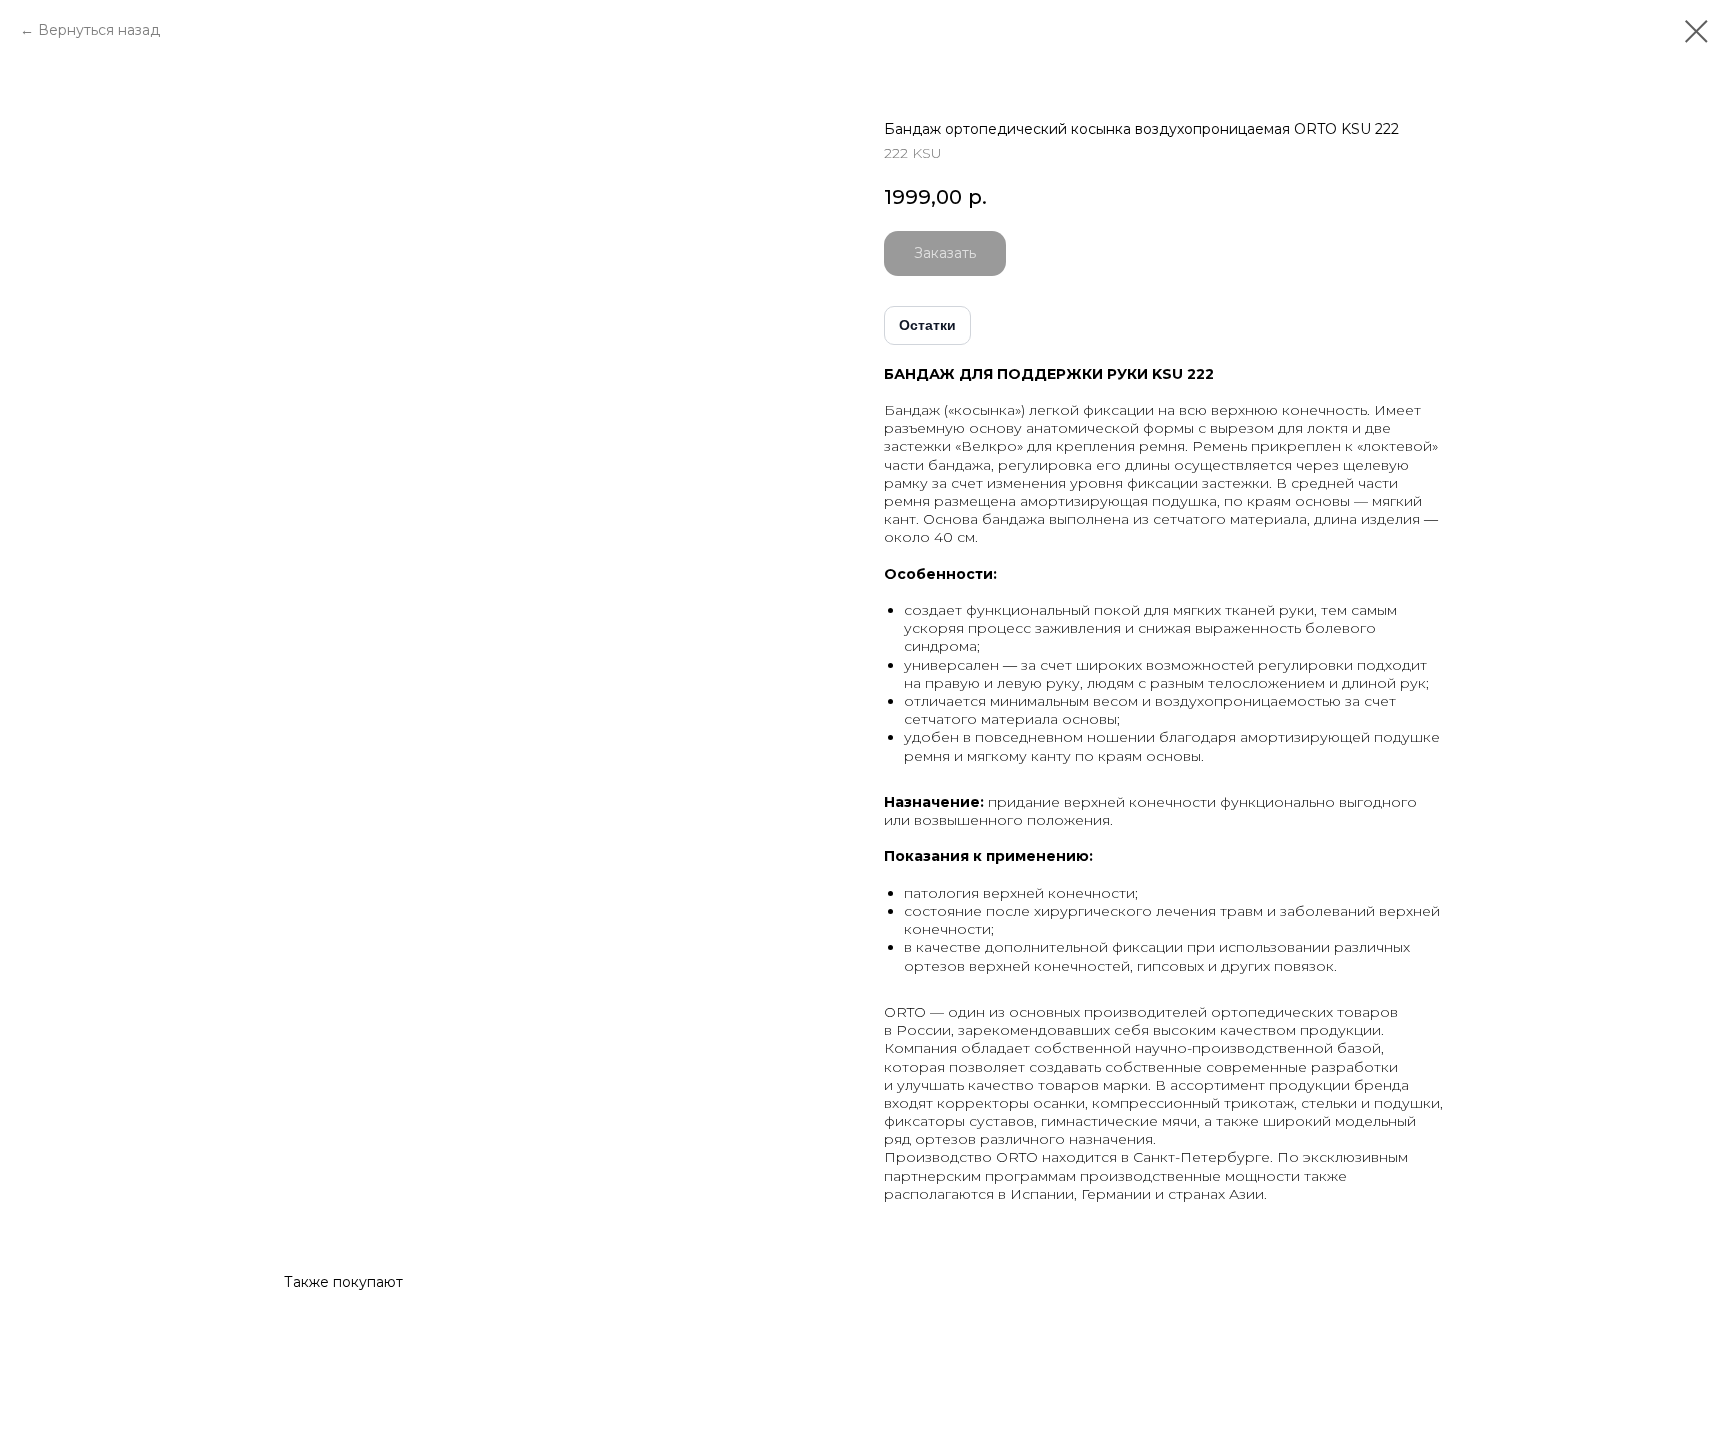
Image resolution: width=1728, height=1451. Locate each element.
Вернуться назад (99, 30)
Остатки (927, 325)
